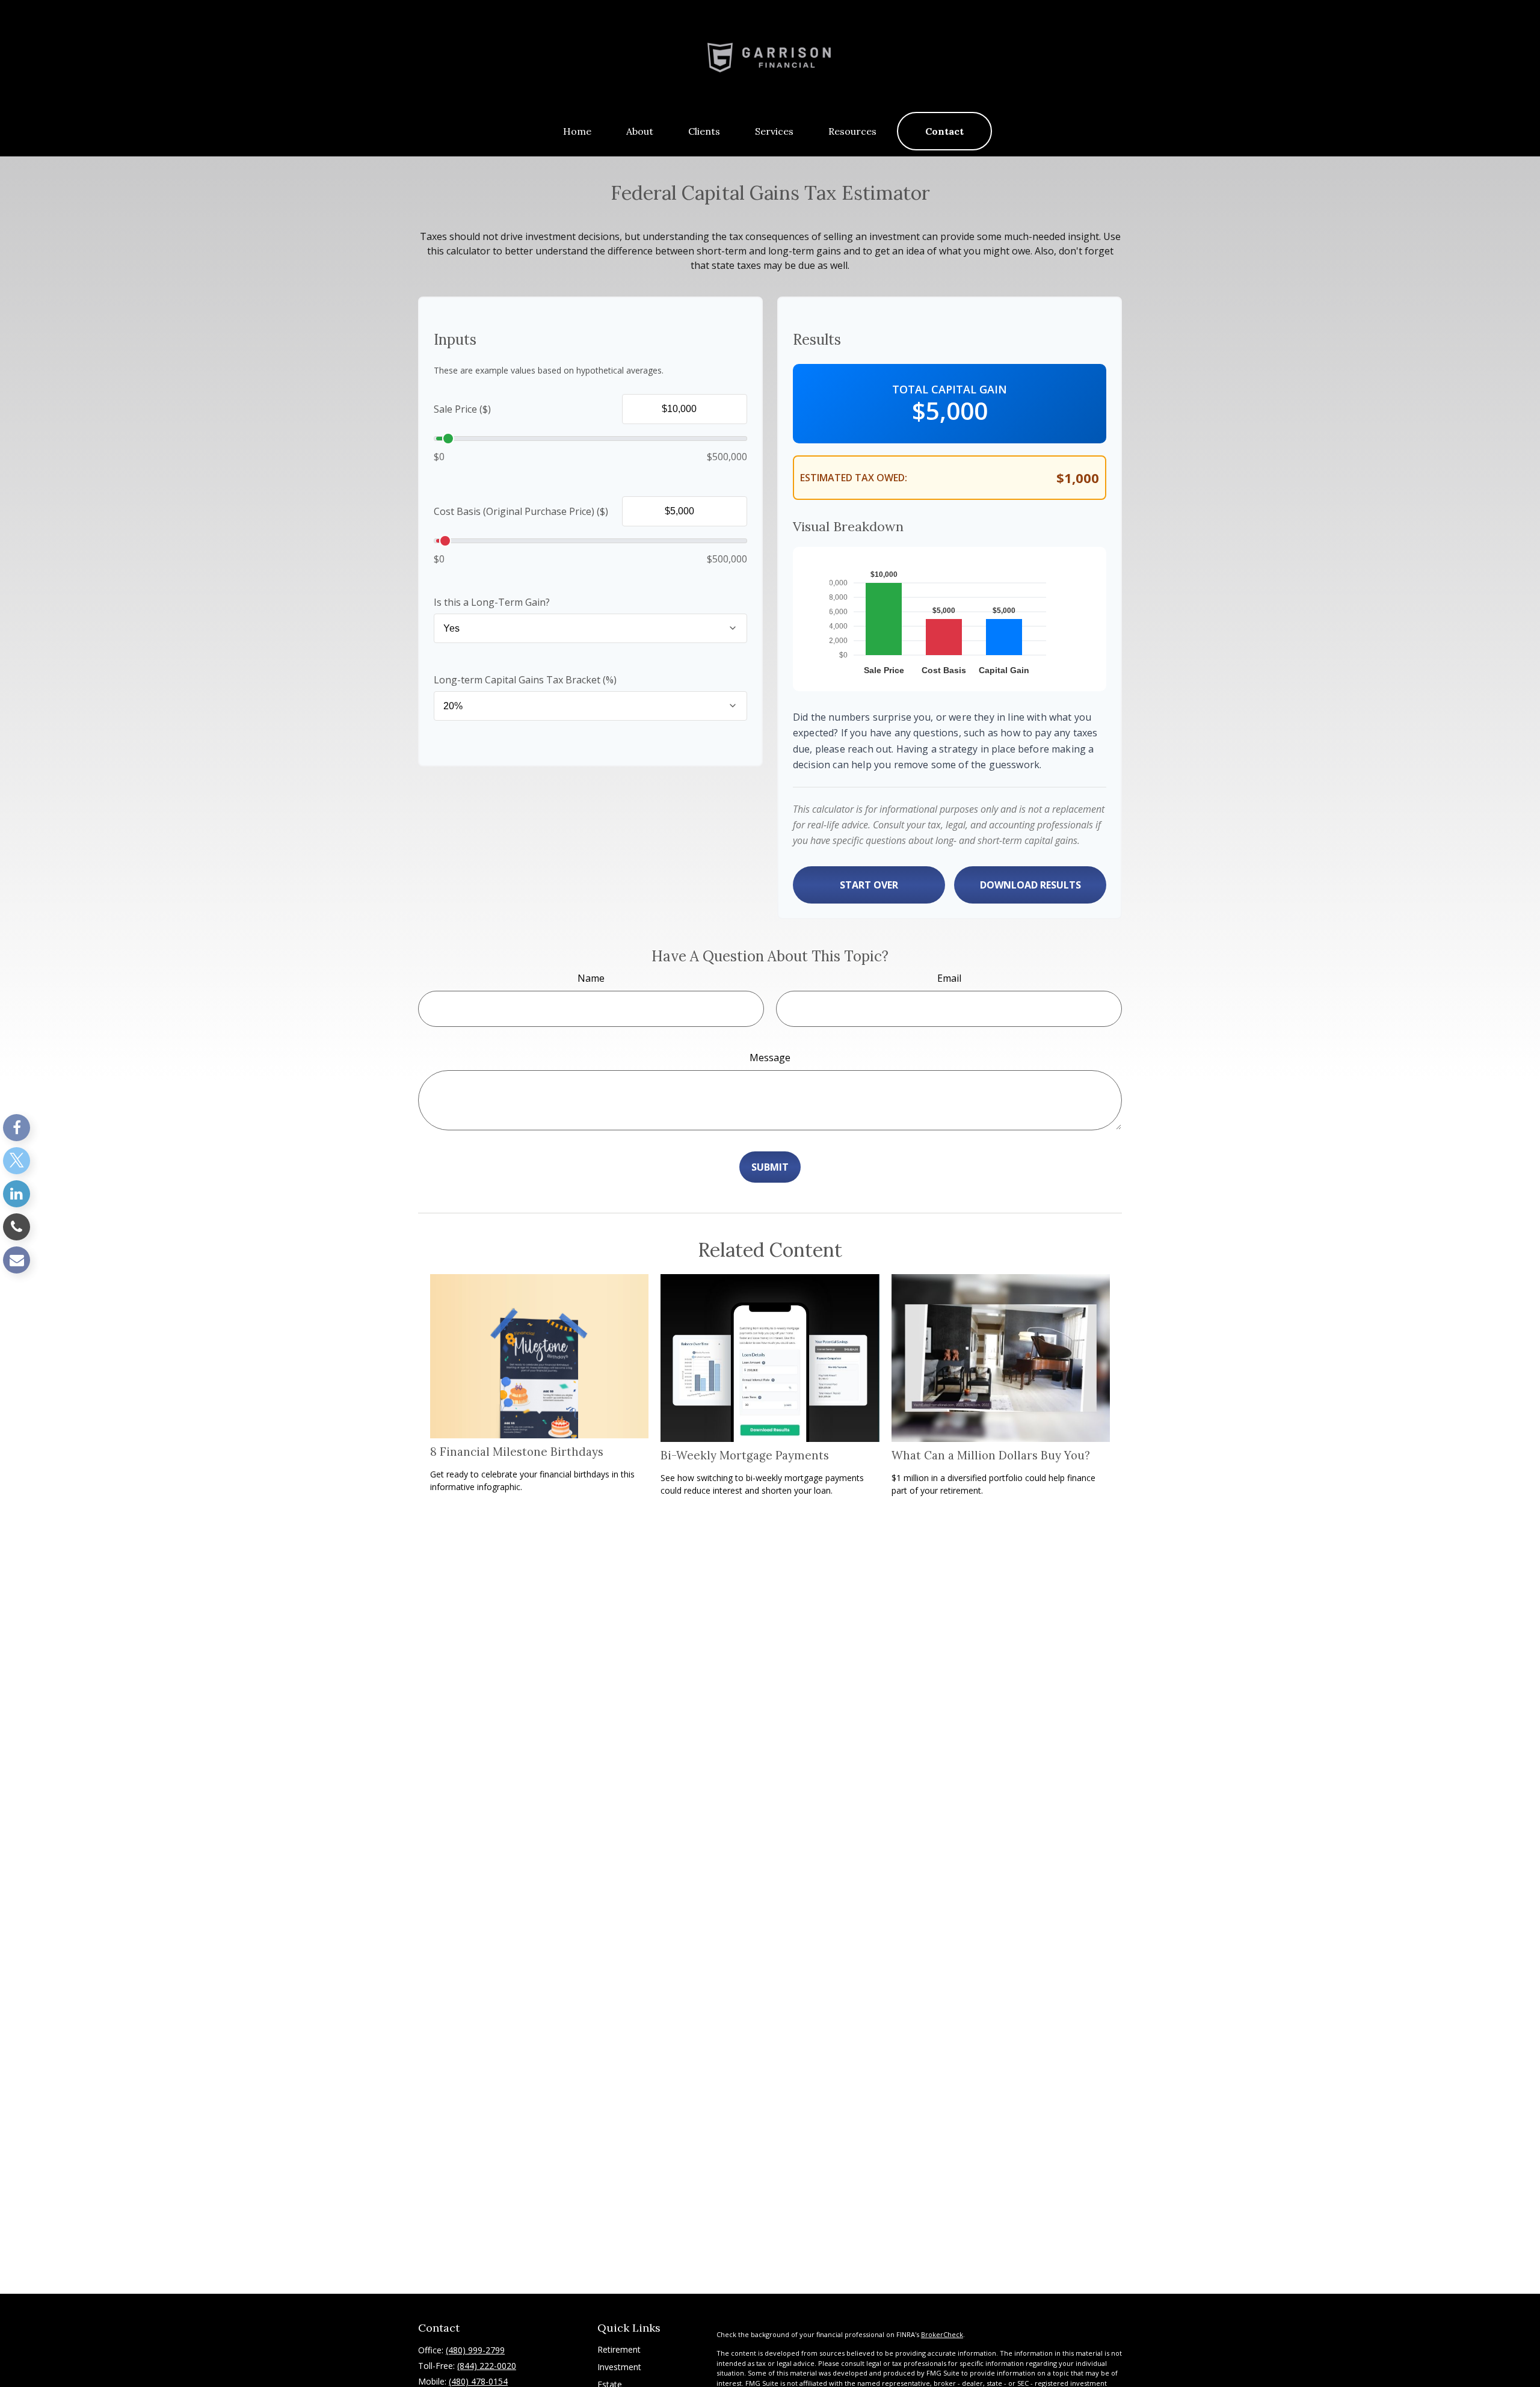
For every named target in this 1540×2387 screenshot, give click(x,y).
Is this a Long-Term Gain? (492, 602)
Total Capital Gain (950, 389)
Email (949, 978)
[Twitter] (17, 1161)
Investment (619, 2367)
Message (770, 1058)
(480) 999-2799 (475, 2350)
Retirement (619, 2349)
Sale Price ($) (462, 409)
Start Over (869, 885)
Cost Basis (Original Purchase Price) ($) (521, 511)
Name (591, 978)
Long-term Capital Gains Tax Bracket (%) (525, 680)
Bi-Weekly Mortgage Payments (745, 1455)
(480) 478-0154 (478, 2381)
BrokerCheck (942, 2334)
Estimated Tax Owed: (854, 478)
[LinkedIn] (17, 1194)
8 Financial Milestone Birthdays (517, 1452)
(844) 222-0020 (487, 2366)
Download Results (1030, 885)
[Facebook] (17, 1128)
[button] (577, 131)
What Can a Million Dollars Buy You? (991, 1455)
